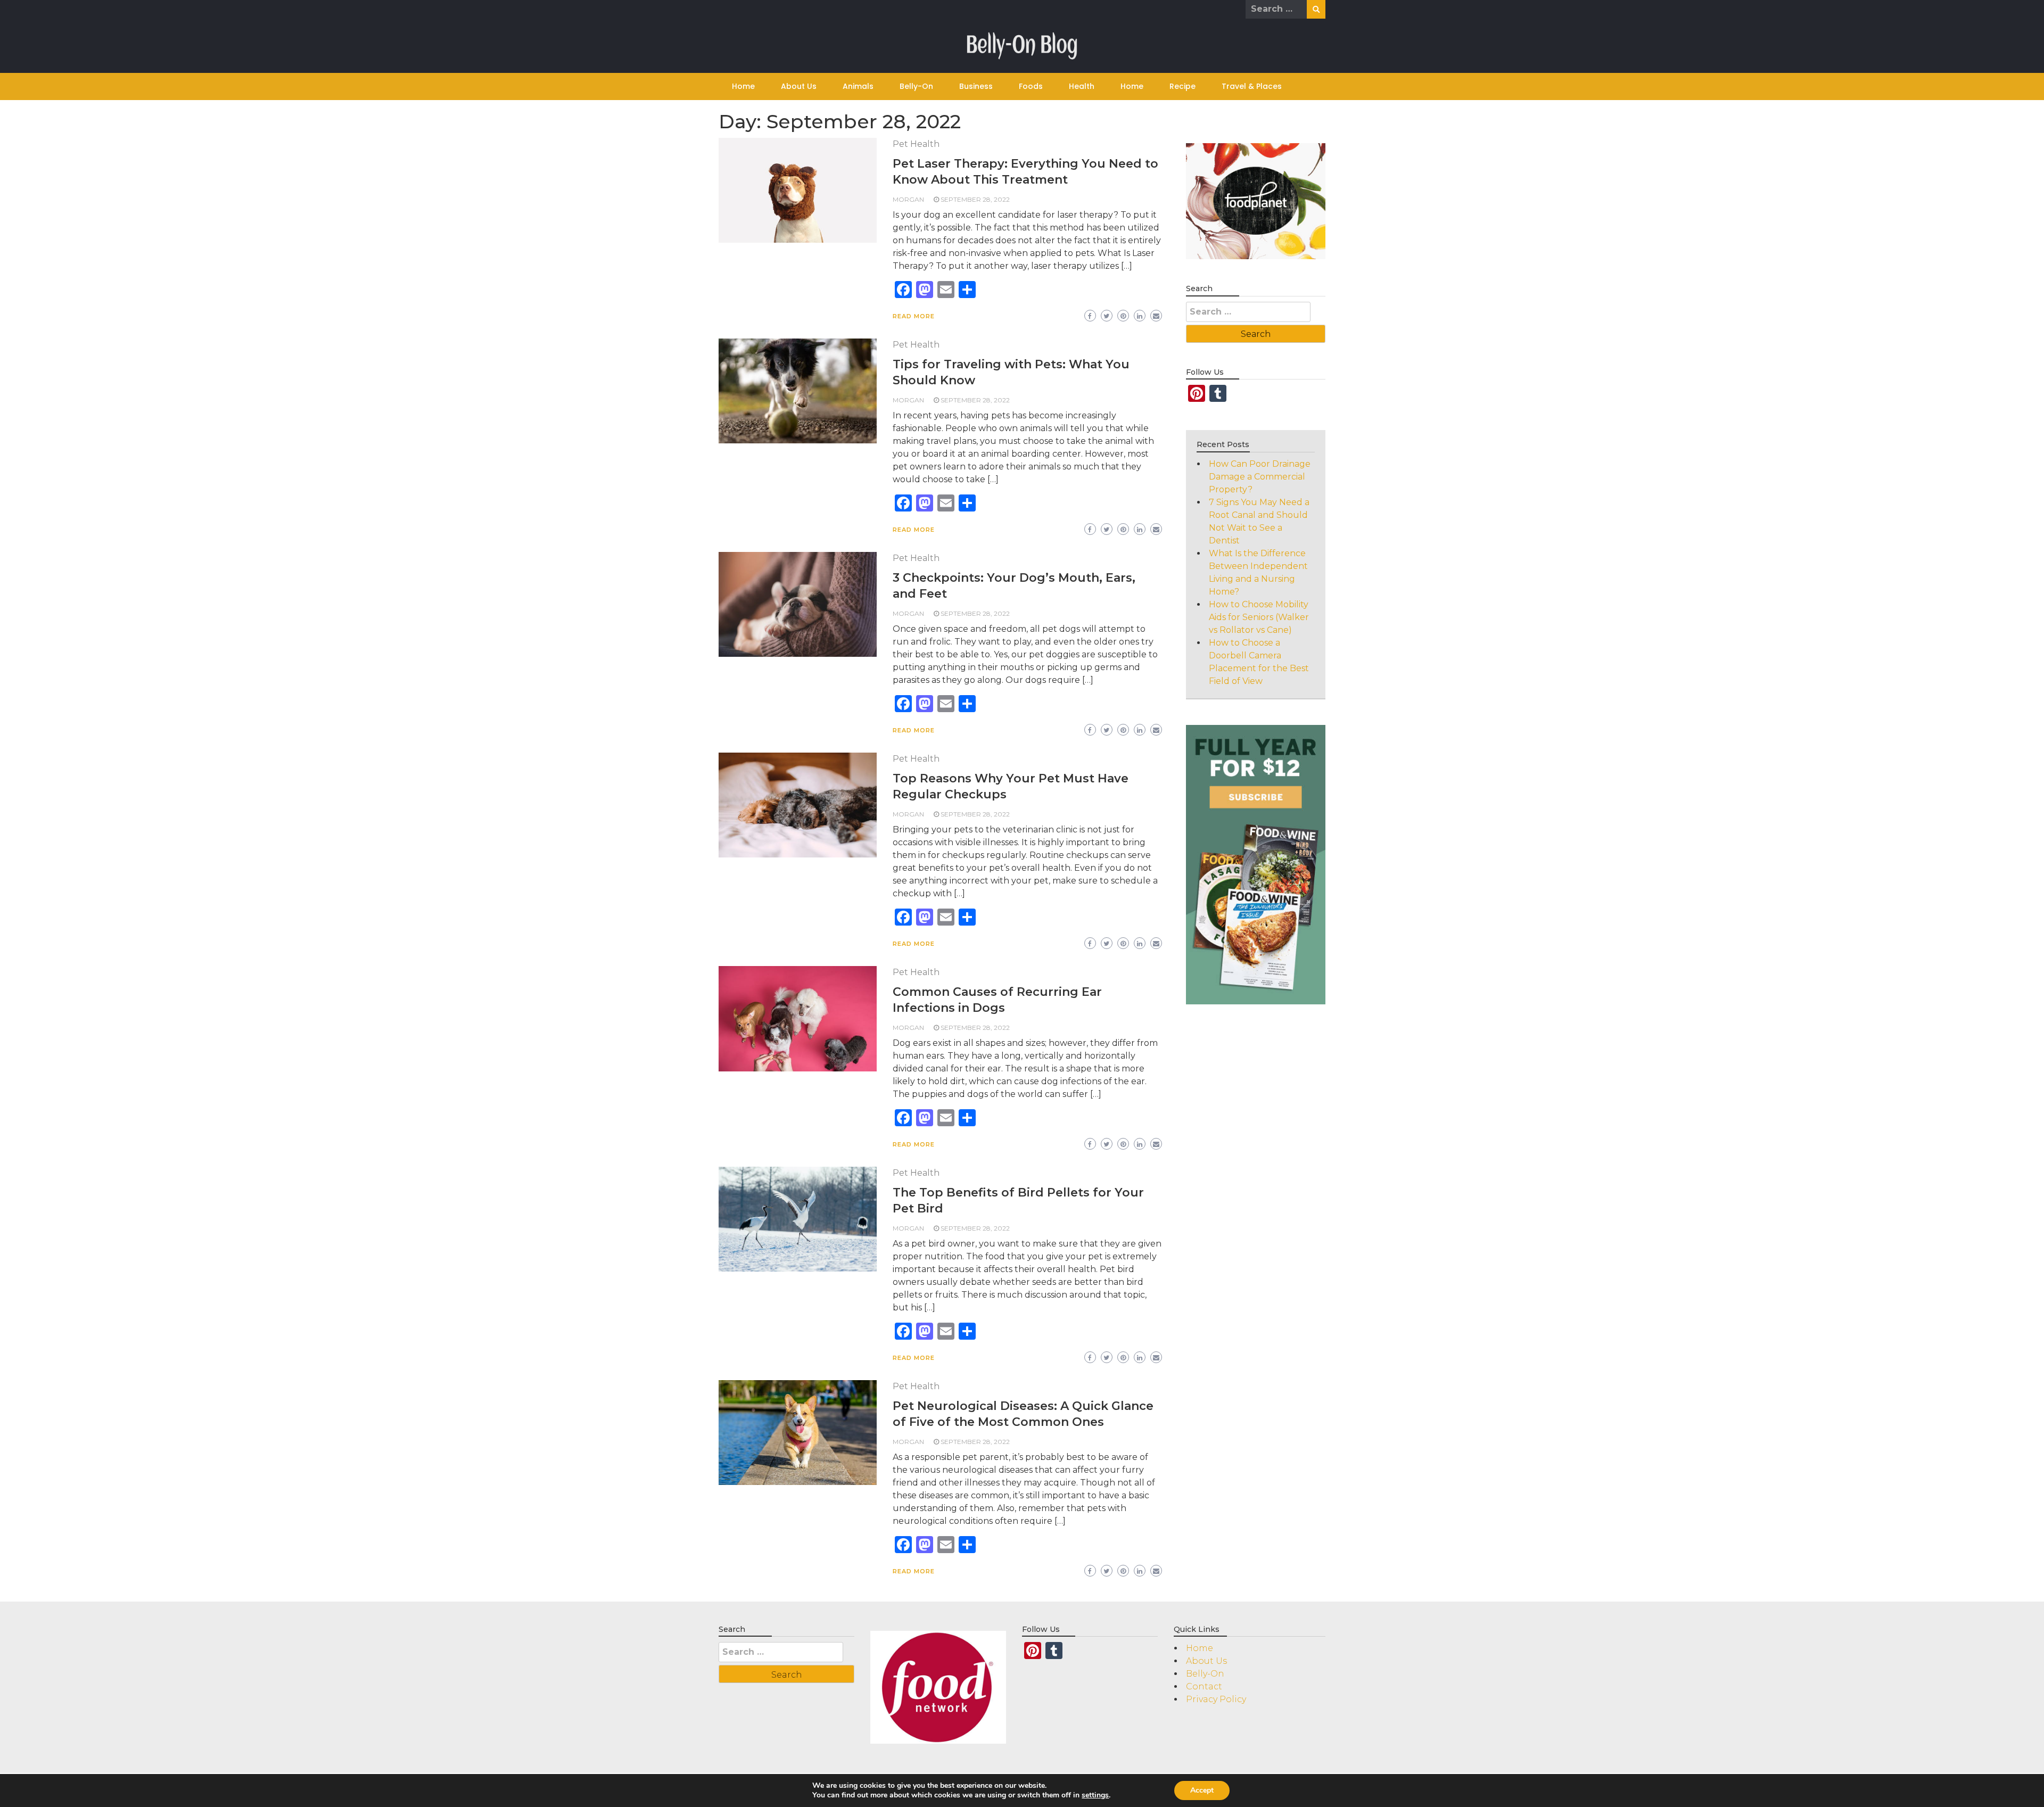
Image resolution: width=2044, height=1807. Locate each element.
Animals (858, 86)
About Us (799, 86)
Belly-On (916, 86)
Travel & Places (1252, 86)
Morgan (908, 199)
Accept (1202, 1790)
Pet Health (916, 144)
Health (1082, 86)
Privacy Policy (1216, 1699)
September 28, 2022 (975, 199)
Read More (914, 316)
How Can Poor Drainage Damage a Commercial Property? (1260, 477)
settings (1095, 1795)
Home (743, 86)
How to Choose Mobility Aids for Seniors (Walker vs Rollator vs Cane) (1259, 617)
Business (976, 86)
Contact (1204, 1686)
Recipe (1182, 86)
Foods (1031, 86)
